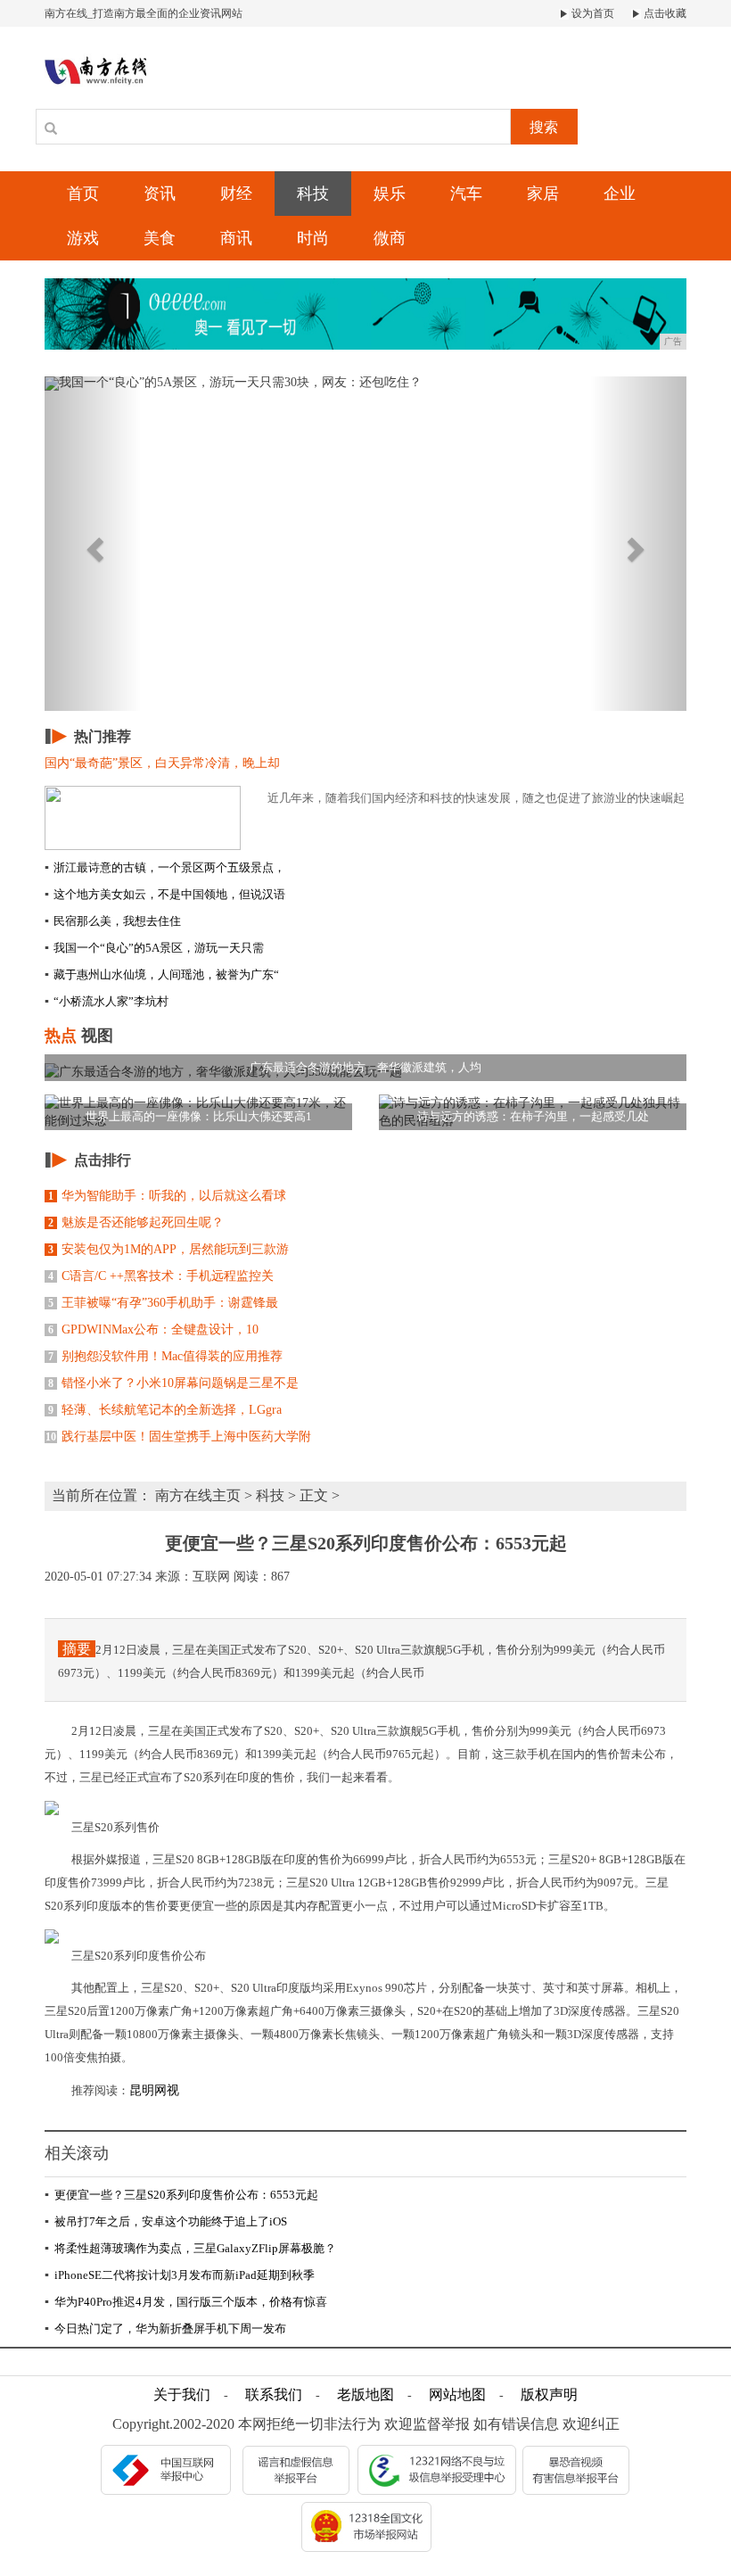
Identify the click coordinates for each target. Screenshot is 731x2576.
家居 (543, 194)
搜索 (544, 127)
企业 (620, 194)
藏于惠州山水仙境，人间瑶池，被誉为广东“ (162, 974)
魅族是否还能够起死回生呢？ (136, 1222)
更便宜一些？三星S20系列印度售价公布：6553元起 (181, 2195)
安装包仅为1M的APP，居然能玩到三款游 (168, 1249)
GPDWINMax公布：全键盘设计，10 (153, 1329)
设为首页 (591, 13)
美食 (160, 238)
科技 (313, 194)
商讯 (236, 238)
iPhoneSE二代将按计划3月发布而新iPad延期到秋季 (180, 2275)
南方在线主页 (198, 1495)
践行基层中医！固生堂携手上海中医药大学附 (178, 1437)
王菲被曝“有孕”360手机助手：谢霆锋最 (163, 1303)
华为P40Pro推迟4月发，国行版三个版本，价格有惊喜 (186, 2302)
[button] (93, 544)
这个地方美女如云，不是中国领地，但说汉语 (165, 894)
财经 (236, 194)
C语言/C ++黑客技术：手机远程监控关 (161, 1276)
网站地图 (457, 2394)
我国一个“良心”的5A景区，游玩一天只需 (154, 948)
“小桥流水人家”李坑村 (107, 1001)
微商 (390, 238)
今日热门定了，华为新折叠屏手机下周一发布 (165, 2328)
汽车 (466, 194)
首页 (83, 194)
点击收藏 (664, 13)
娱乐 (390, 194)
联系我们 (274, 2394)
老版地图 (365, 2394)
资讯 (160, 194)
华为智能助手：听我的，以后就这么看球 (167, 1196)
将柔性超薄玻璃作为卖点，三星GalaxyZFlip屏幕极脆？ (190, 2248)
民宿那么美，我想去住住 (113, 921)
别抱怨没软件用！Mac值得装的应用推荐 (165, 1356)
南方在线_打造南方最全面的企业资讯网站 (144, 13)
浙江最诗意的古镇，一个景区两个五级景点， (165, 867)
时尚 (313, 238)
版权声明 (549, 2394)
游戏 (83, 238)
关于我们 (182, 2394)
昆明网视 (154, 2090)
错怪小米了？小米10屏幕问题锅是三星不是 (173, 1383)
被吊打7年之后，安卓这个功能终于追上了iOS (166, 2221)
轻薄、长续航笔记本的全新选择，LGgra (165, 1410)
